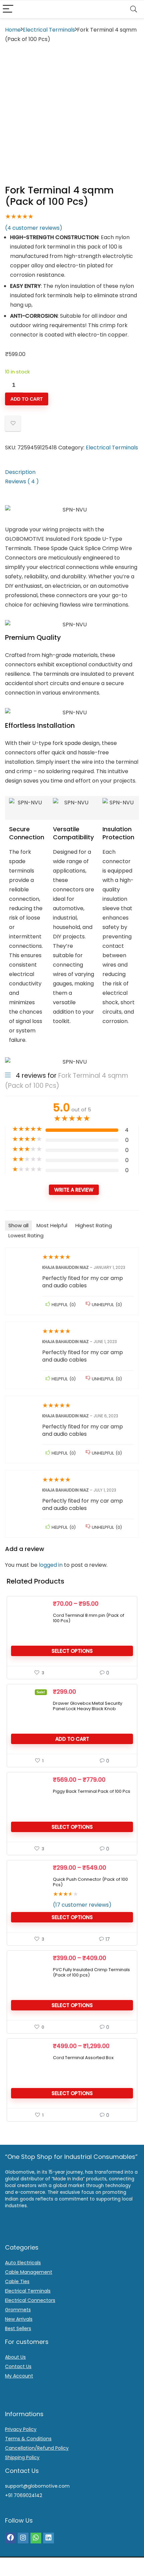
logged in (51, 1565)
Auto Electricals (23, 2263)
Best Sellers (18, 2328)
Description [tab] (20, 472)
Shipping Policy (22, 2457)
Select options (72, 1651)
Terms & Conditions (28, 2439)
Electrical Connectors (30, 2300)
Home (13, 30)
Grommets (18, 2310)
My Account (19, 2376)
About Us (15, 2357)
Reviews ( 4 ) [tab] (22, 481)
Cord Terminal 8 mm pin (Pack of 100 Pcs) (89, 1618)
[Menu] (8, 9)
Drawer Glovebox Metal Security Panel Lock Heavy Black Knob (88, 1706)
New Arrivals (19, 2319)
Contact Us (18, 2366)
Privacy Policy (21, 2429)
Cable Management (29, 2272)
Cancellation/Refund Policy (37, 2448)
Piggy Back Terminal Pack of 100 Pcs (92, 1791)
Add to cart (27, 399)
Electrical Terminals (49, 30)
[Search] (134, 9)
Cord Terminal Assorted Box (83, 2058)
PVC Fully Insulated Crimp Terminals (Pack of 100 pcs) (91, 1972)
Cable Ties (17, 2281)
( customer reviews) (34, 228)
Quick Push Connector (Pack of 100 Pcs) (90, 1882)
